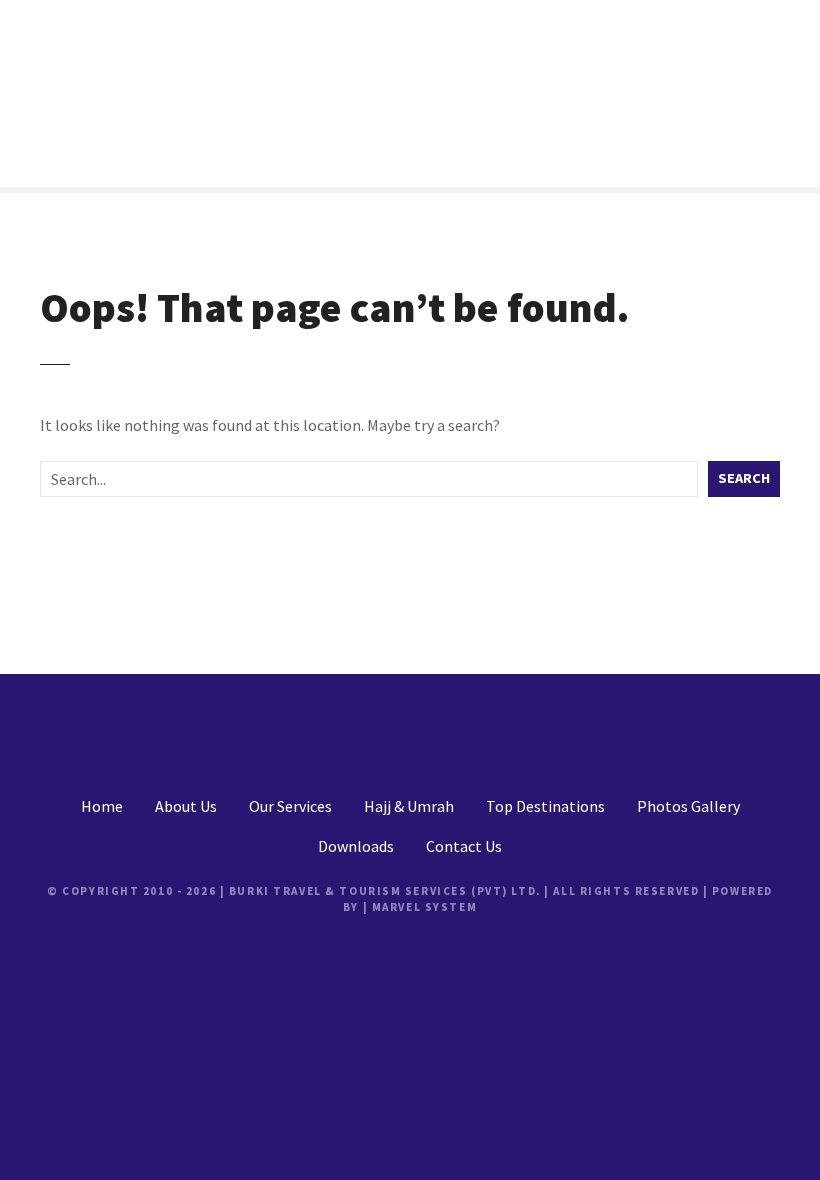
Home (102, 806)
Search (744, 478)
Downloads (356, 846)
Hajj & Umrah (409, 806)
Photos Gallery (688, 806)
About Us (186, 806)
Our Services (290, 806)
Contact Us (464, 846)
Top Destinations (545, 806)
